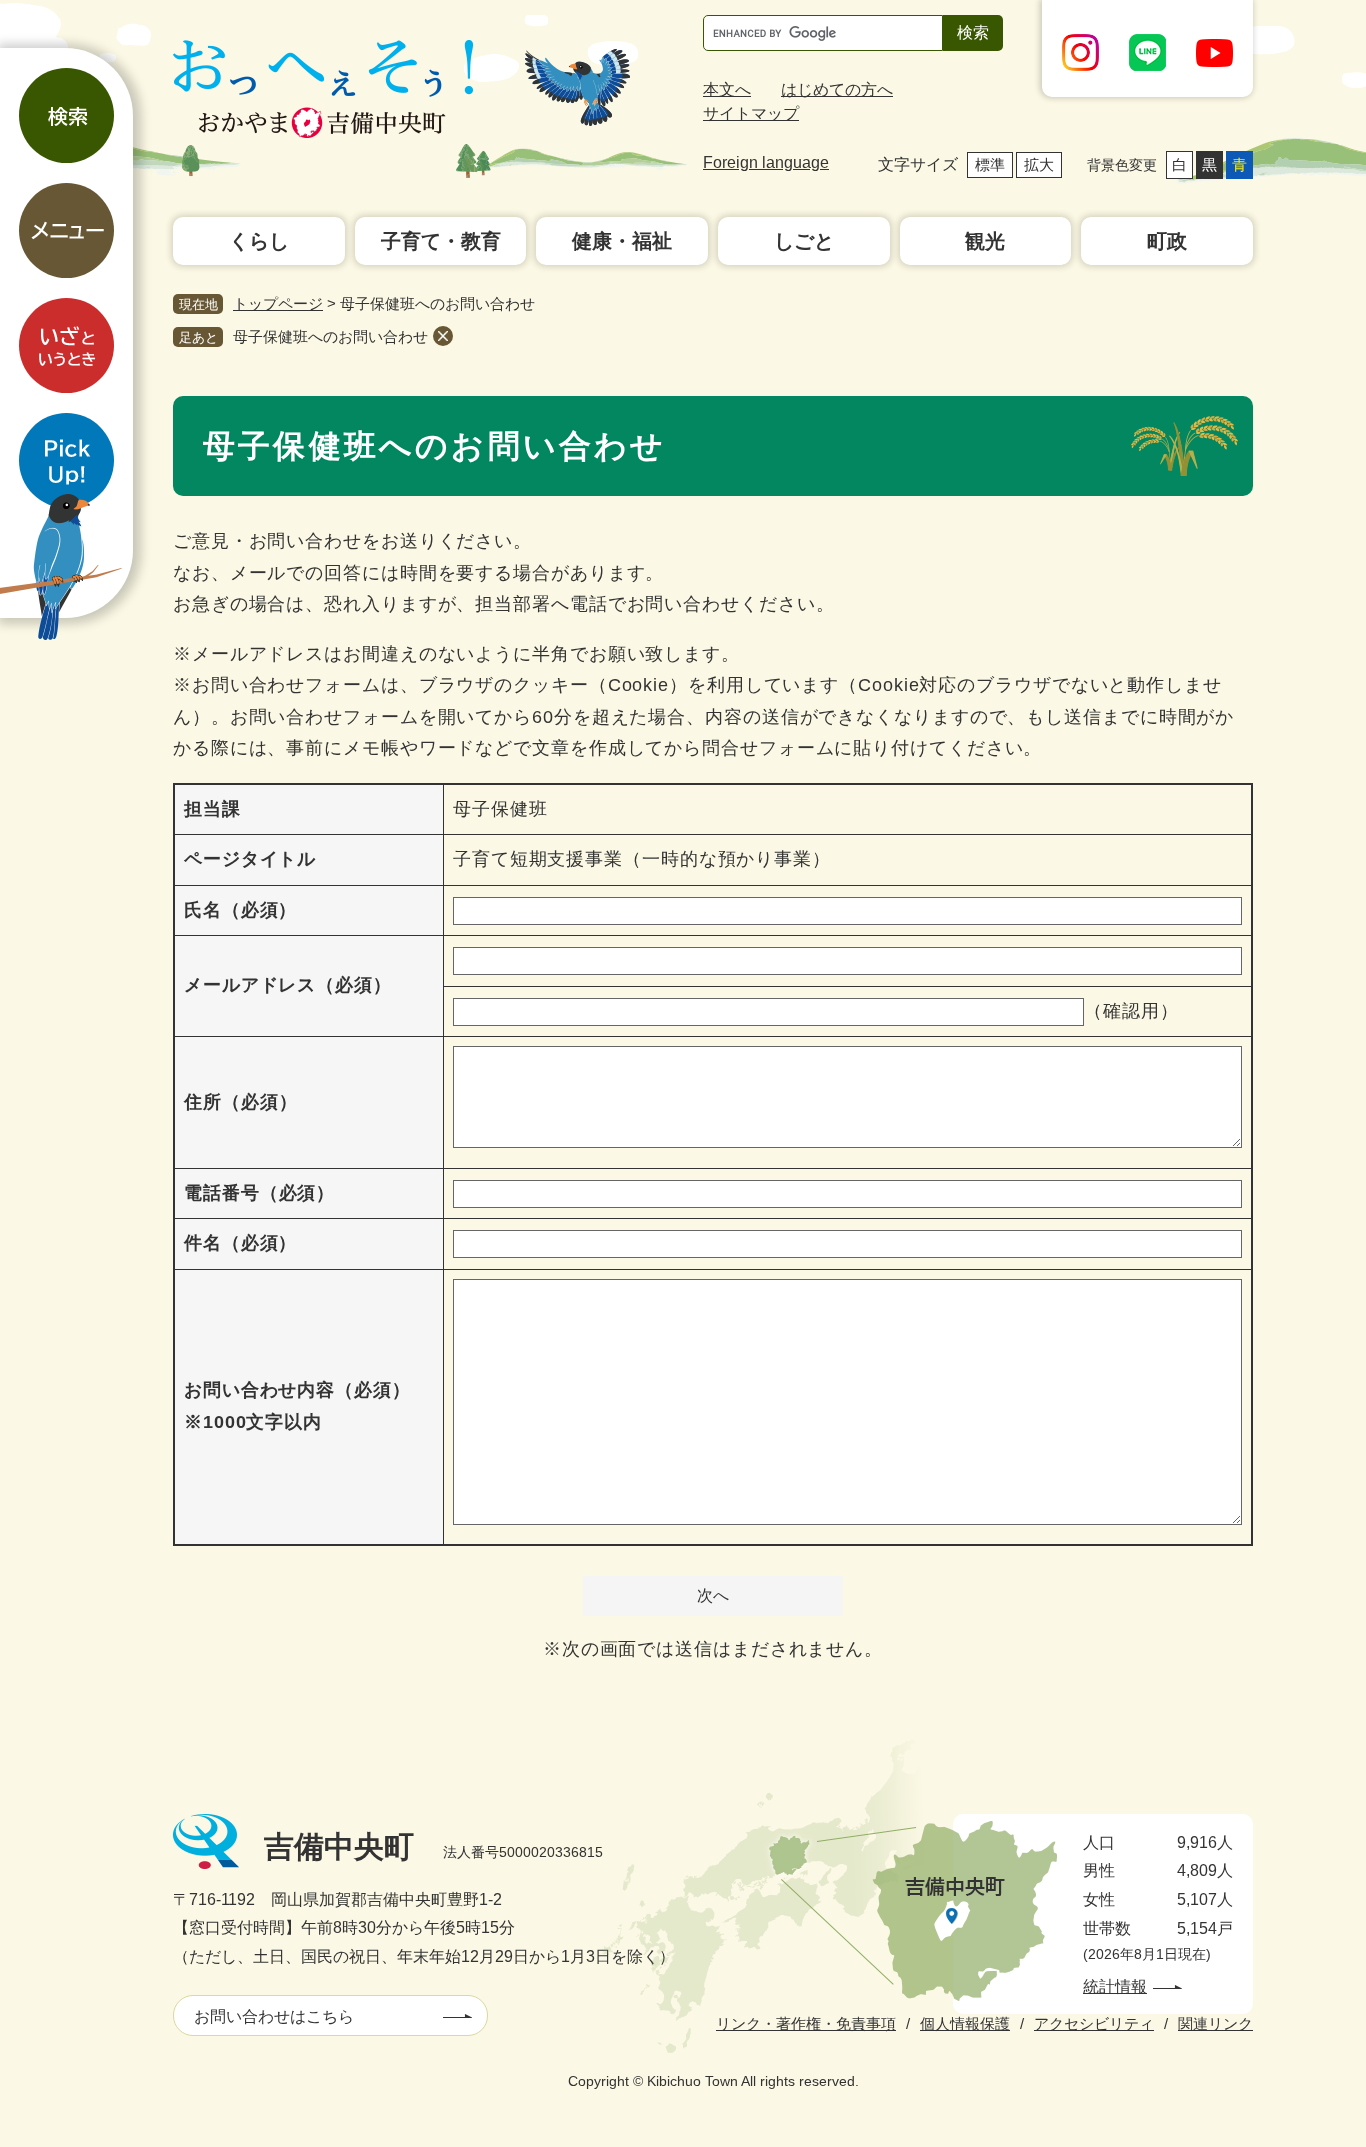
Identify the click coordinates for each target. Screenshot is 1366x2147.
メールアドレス (288, 985)
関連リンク (1215, 2023)
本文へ (727, 89)
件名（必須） (240, 1243)
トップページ (278, 303)
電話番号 (259, 1193)
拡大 (1039, 164)
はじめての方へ (837, 89)
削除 (443, 336)
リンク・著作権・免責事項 (806, 2023)
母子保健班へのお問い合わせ (330, 336)
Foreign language (766, 162)
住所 (240, 1102)
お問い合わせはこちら (274, 2016)
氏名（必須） (240, 910)
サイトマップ (751, 113)
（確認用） (1131, 1011)
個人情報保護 (965, 2023)
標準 (990, 164)
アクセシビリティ (1094, 2023)
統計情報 (1115, 1986)
